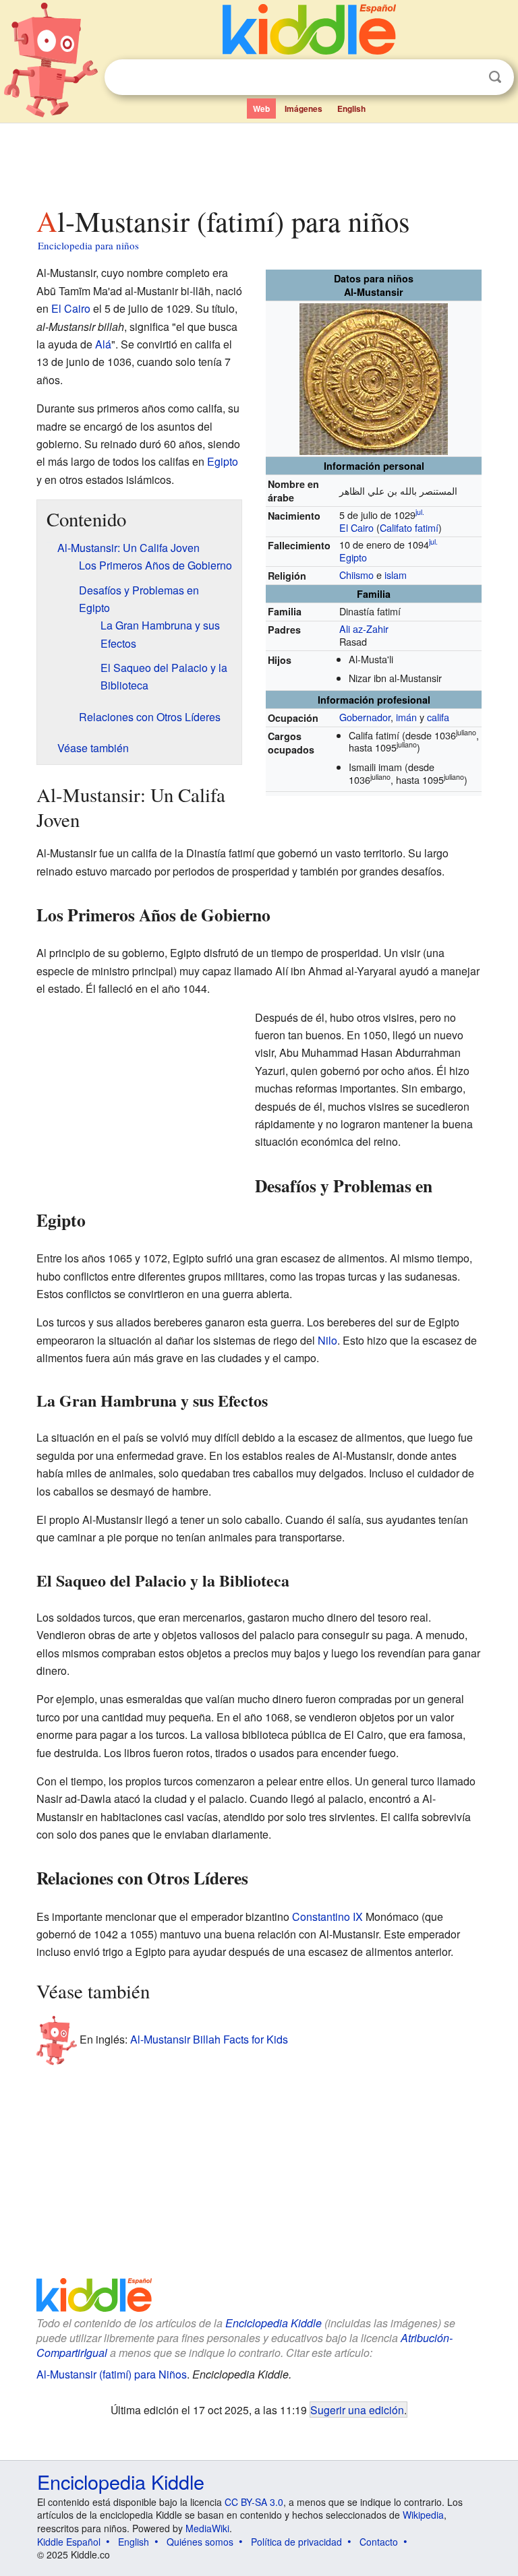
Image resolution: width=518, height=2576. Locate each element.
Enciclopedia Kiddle (274, 2323)
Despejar (467, 78)
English (351, 109)
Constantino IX (327, 1916)
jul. (420, 512)
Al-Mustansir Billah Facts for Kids (209, 2039)
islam (396, 575)
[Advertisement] (259, 161)
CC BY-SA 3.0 (254, 2502)
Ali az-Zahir (364, 628)
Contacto (379, 2542)
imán (406, 717)
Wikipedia (423, 2515)
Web (261, 109)
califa (438, 717)
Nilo (327, 1340)
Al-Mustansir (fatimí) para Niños (112, 2374)
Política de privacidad (296, 2542)
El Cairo (356, 527)
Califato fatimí (409, 527)
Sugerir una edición (357, 2410)
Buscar (495, 77)
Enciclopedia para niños (88, 245)
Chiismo (356, 575)
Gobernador (365, 717)
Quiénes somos (200, 2542)
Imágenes (304, 109)
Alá (103, 344)
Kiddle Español (69, 2542)
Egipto (353, 557)
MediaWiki (207, 2528)
